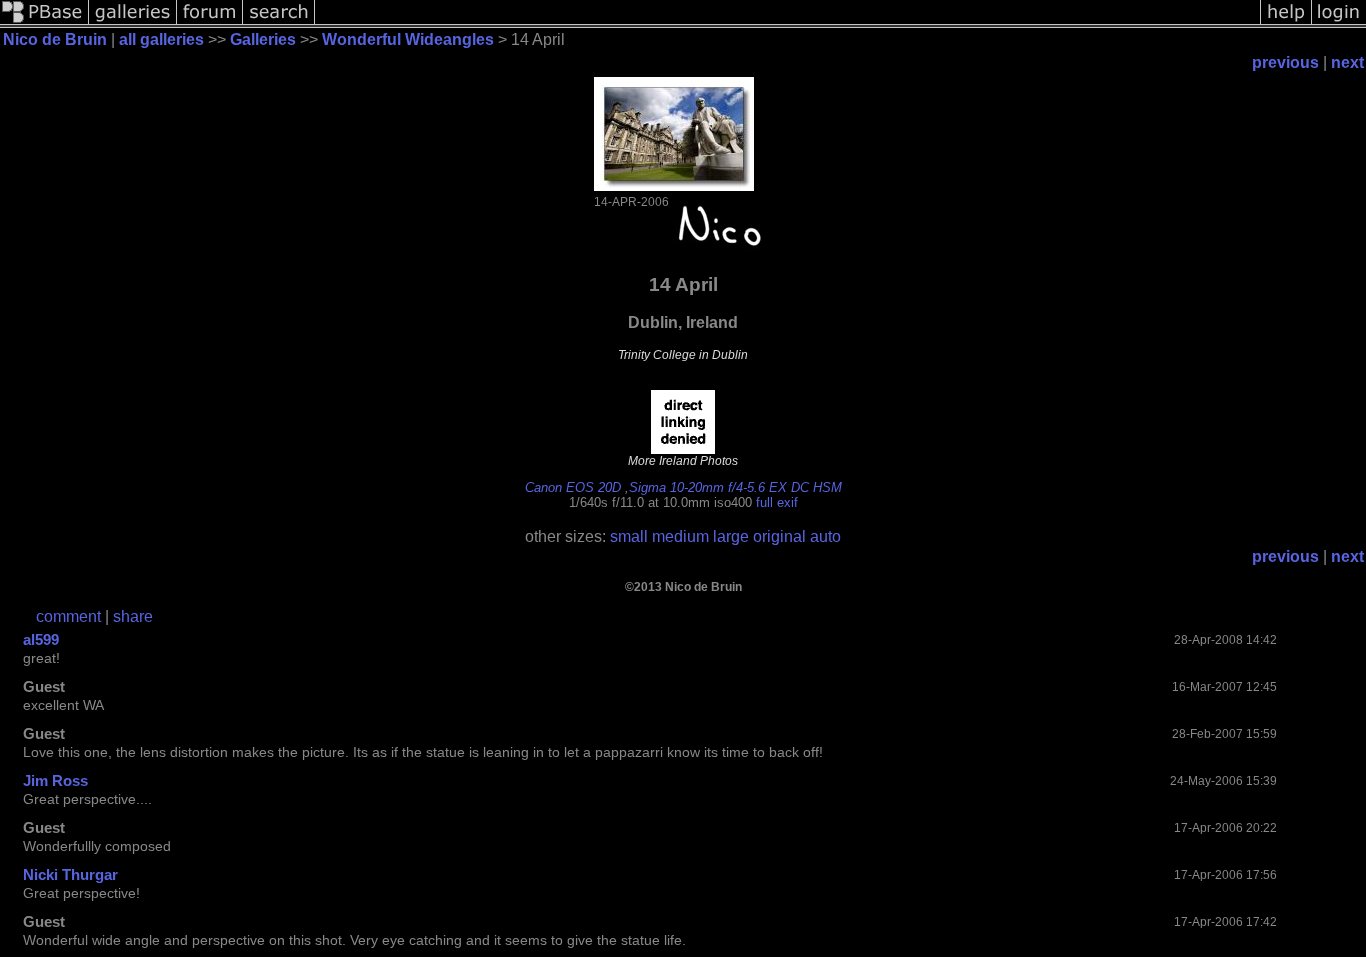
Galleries (263, 39)
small (629, 536)
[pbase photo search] (279, 22)
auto (825, 536)
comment (68, 616)
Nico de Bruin (55, 39)
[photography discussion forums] (210, 22)
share (133, 616)
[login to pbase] (1339, 22)
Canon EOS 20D (573, 487)
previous (1285, 62)
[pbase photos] (44, 22)
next (1347, 62)
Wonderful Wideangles (408, 39)
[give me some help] (1286, 22)
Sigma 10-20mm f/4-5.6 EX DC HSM (735, 487)
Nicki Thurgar (70, 874)
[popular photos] (787, 22)
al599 (41, 639)
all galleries (161, 39)
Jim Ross (55, 780)
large (731, 536)
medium (680, 536)
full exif (777, 502)
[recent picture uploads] (133, 22)
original (779, 536)
